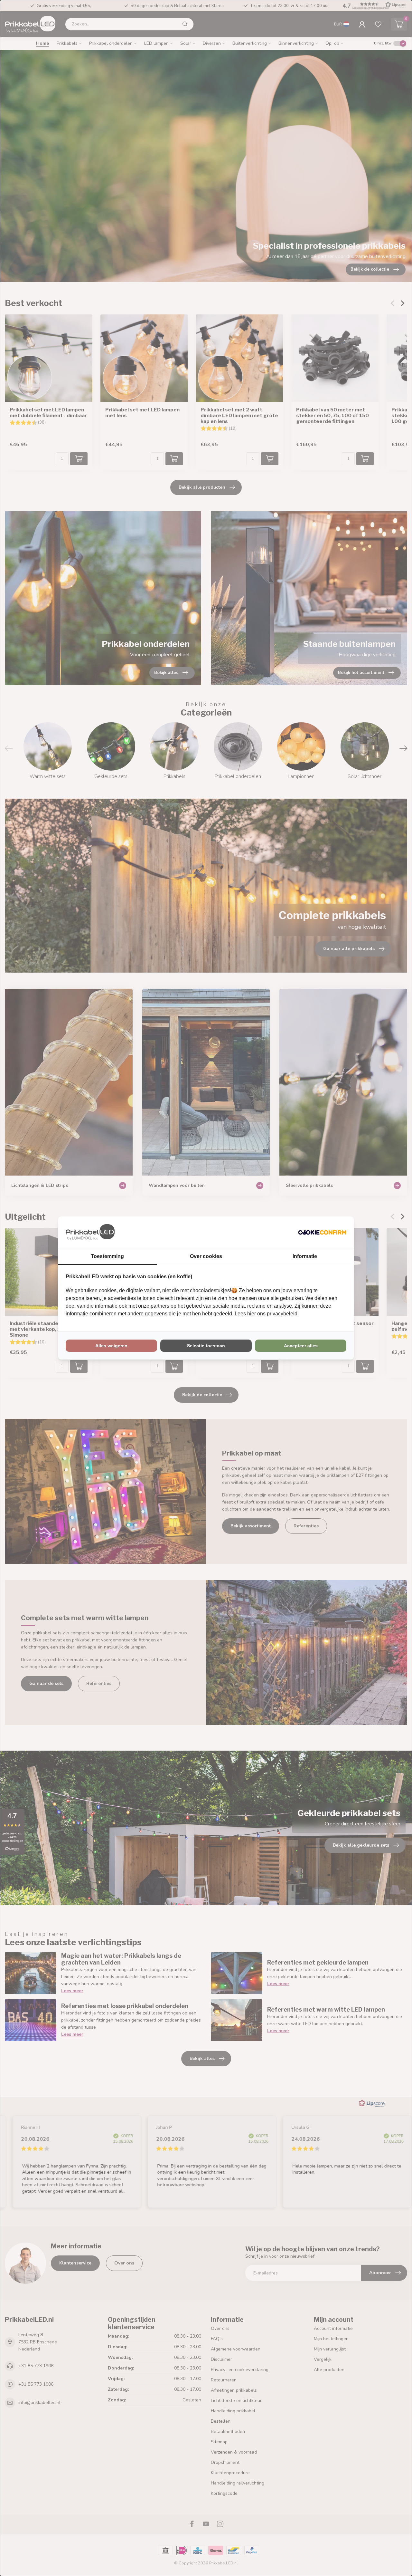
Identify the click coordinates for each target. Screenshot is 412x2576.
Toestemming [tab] (107, 1256)
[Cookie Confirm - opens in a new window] (322, 1232)
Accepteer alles (301, 1346)
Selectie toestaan (206, 1346)
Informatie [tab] (305, 1256)
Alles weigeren (111, 1346)
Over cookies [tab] (206, 1256)
